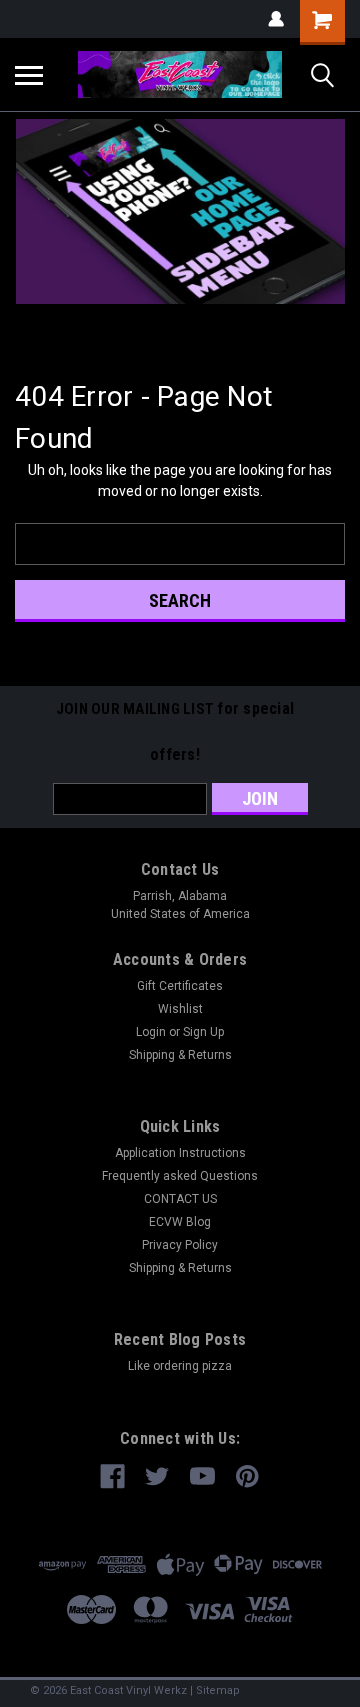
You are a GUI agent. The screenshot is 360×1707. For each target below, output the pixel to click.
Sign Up (203, 1032)
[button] (180, 211)
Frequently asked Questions (180, 1176)
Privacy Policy (180, 1245)
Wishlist (180, 1009)
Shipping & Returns (180, 1055)
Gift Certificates (180, 986)
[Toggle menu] (29, 75)
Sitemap (218, 1690)
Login (151, 1032)
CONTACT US (180, 1199)
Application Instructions (180, 1153)
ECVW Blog (180, 1222)
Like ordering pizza (180, 1366)
